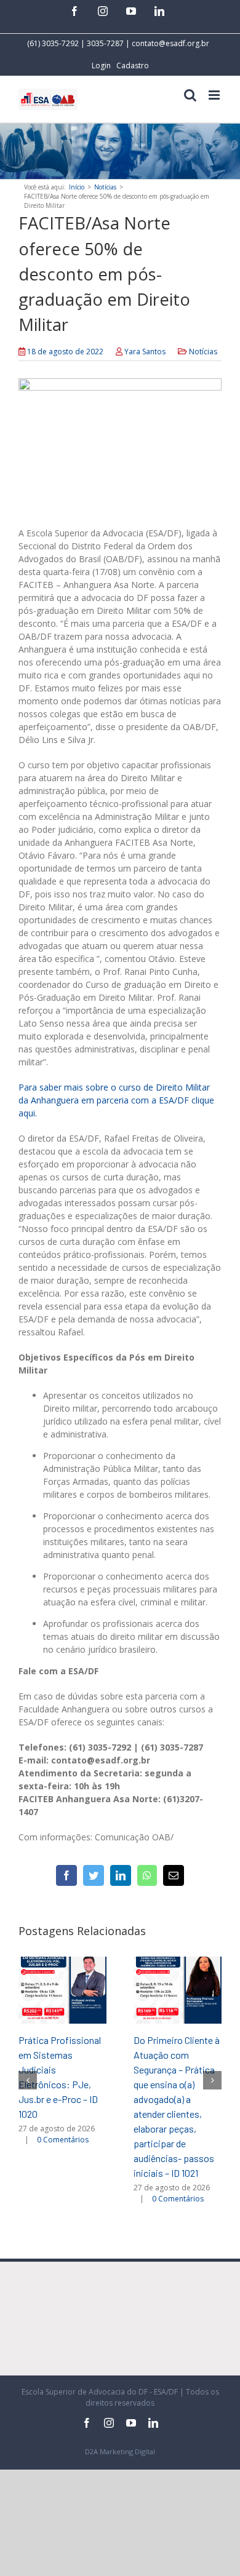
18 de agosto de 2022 (65, 352)
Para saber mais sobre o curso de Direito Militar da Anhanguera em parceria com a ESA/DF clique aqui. (116, 1100)
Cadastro (133, 66)
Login (101, 66)
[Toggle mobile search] (190, 95)
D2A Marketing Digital (120, 2451)
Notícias (203, 352)
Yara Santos (145, 352)
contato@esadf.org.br (170, 43)
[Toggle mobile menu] (215, 95)
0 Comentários (63, 2140)
